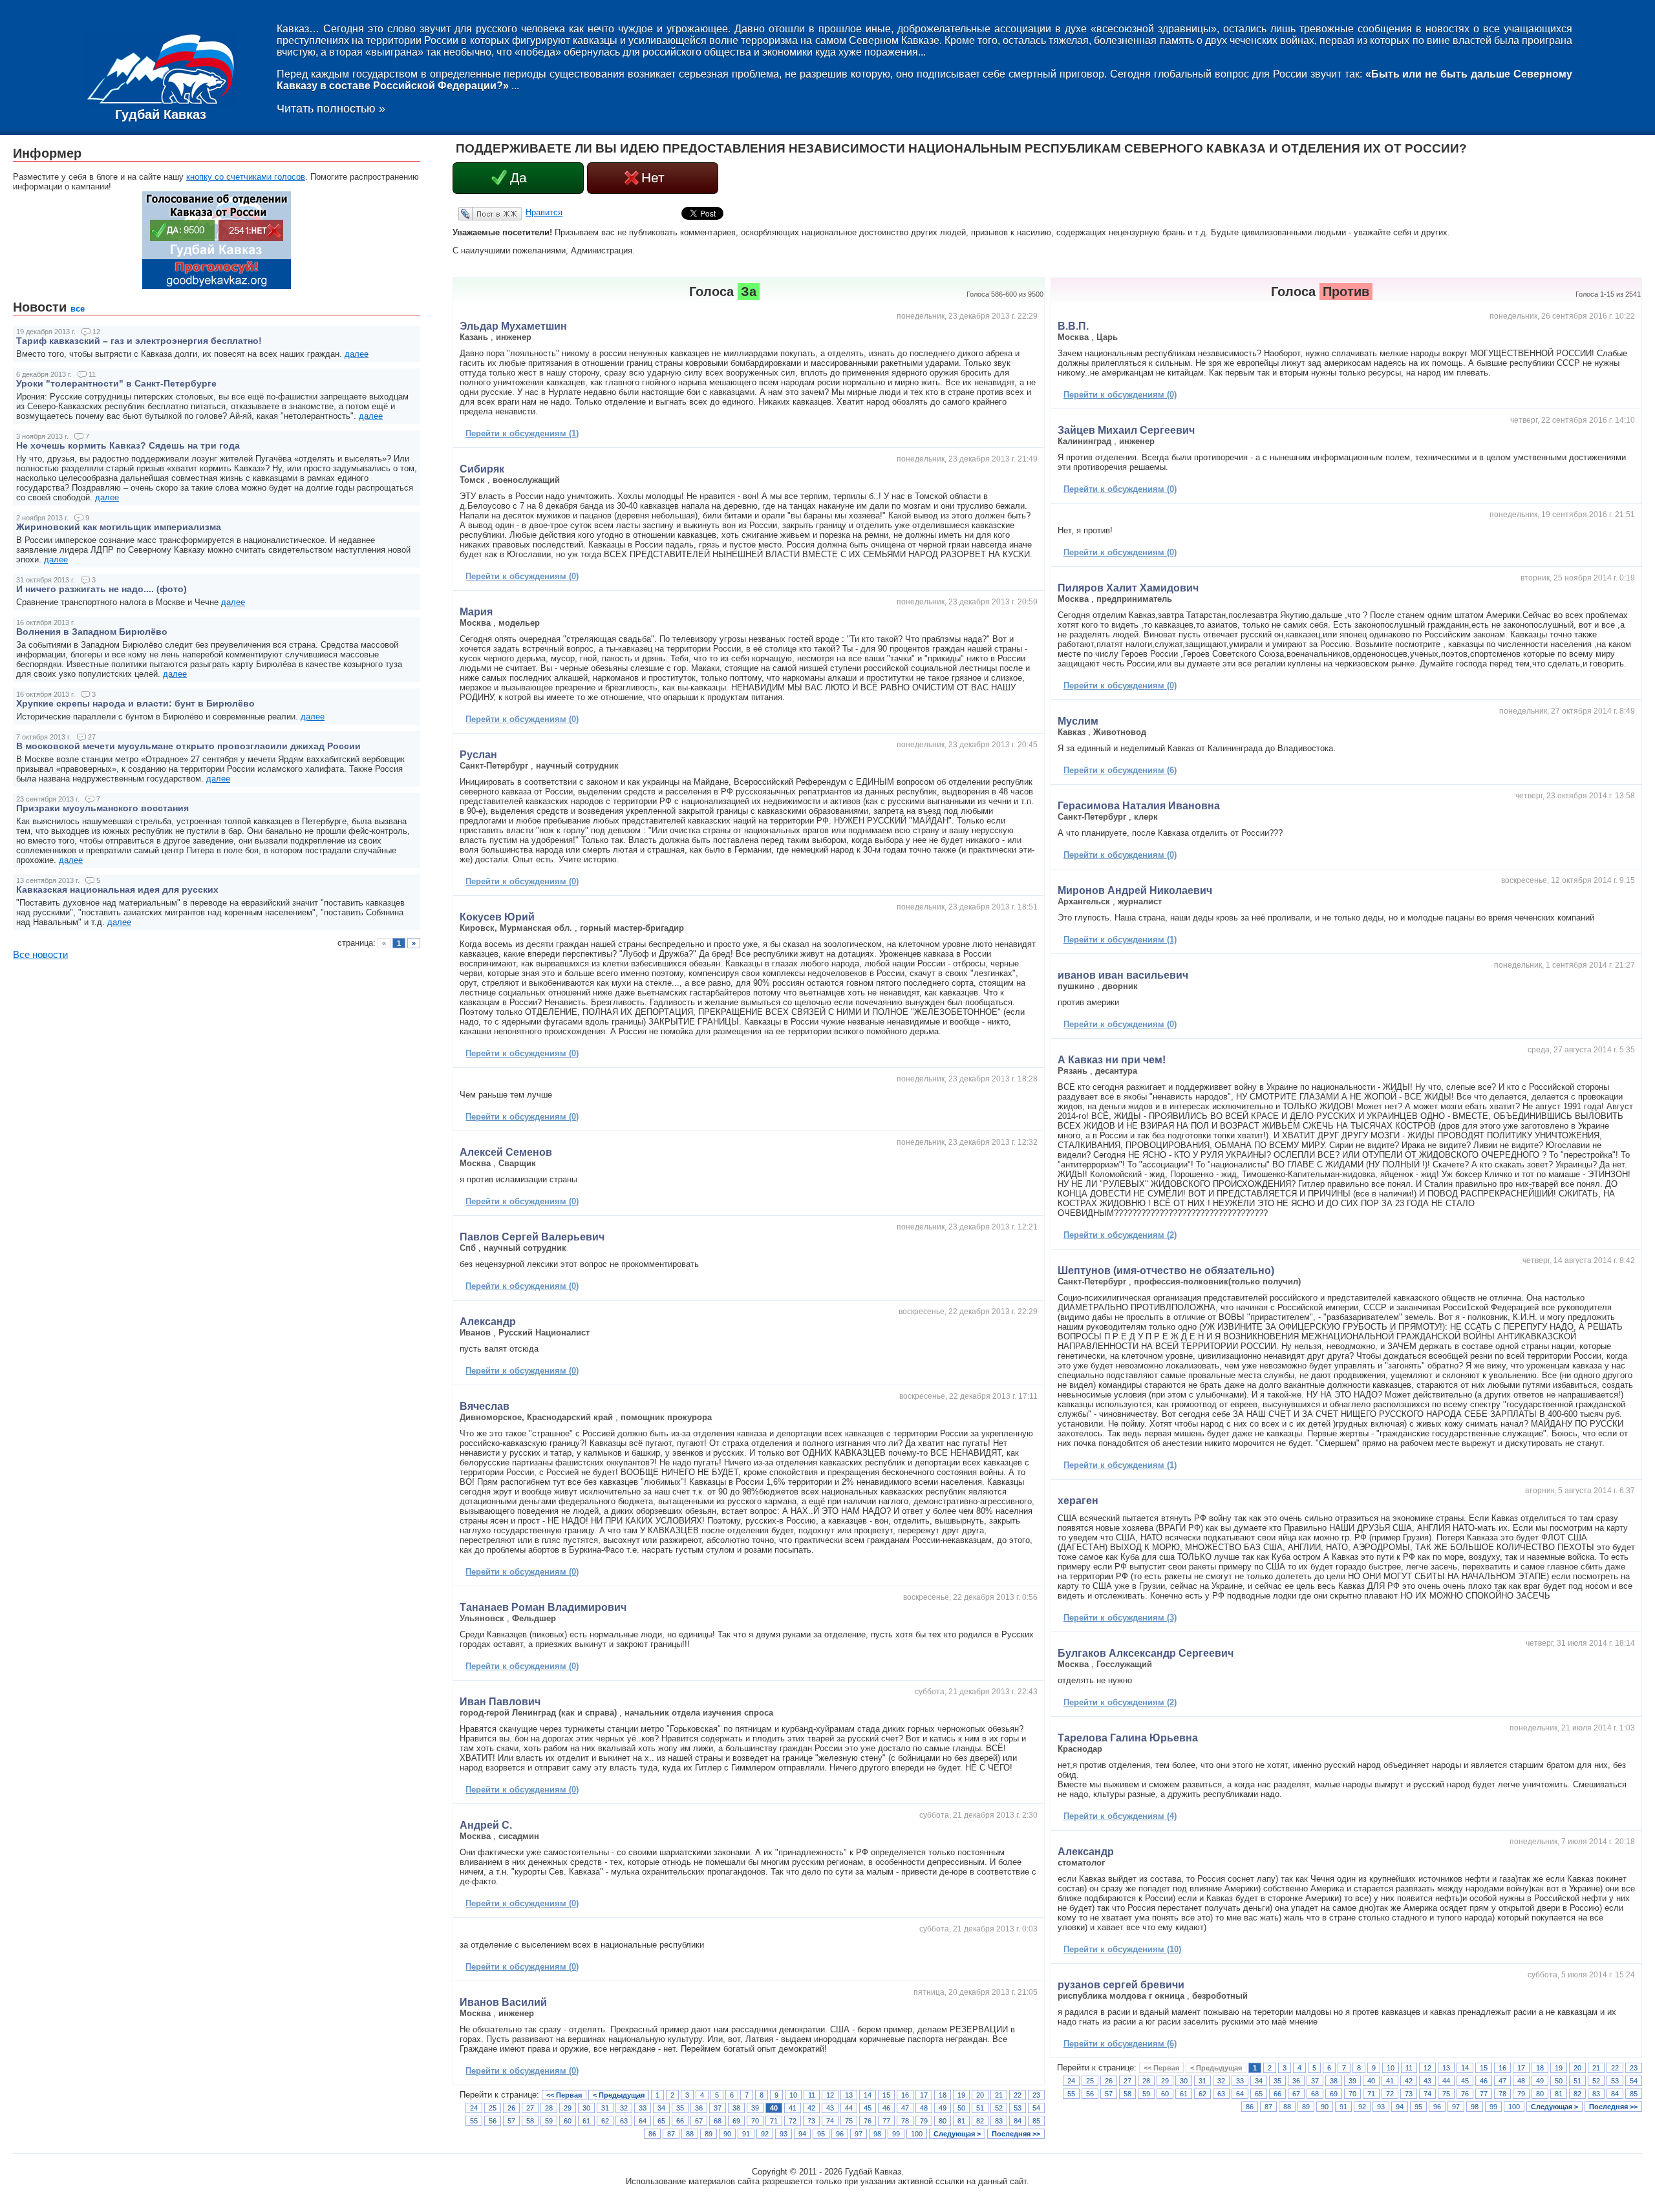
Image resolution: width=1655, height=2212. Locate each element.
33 (643, 2108)
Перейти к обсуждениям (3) (1120, 1618)
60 (568, 2121)
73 (811, 2121)
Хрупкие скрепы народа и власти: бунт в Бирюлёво (135, 703)
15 (886, 2095)
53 (1018, 2108)
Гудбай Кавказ (161, 114)
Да (518, 178)
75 (849, 2121)
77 (886, 2121)
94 (802, 2134)
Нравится (544, 212)
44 (849, 2108)
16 (905, 2095)
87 (671, 2134)
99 (896, 2134)
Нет (653, 178)
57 (511, 2121)
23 (1036, 2095)
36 (699, 2108)
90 (727, 2134)
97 (859, 2134)
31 (605, 2108)
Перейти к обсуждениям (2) (1120, 1235)
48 (924, 2108)
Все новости (40, 955)
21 (999, 2095)
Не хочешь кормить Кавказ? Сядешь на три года (128, 445)
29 (568, 2108)
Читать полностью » (331, 109)
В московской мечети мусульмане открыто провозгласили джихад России (188, 746)
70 (755, 2121)
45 (868, 2108)
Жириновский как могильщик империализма (119, 527)
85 (1036, 2121)
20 (980, 2095)
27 (530, 2108)
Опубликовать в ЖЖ (475, 213)
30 (586, 2108)
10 (793, 2095)
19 (961, 2095)
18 (943, 2095)
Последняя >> (1016, 2134)
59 (549, 2121)
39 (755, 2108)
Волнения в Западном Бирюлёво (92, 632)
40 (774, 2108)
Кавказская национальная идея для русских (117, 889)
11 (812, 2095)
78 (905, 2121)
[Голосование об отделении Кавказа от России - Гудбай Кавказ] (217, 286)
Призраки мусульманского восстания (102, 808)
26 (511, 2108)
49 (943, 2108)
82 (980, 2121)
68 (718, 2121)
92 (765, 2134)
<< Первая (564, 2095)
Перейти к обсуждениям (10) (1122, 1949)
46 (886, 2108)
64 (643, 2121)
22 (1018, 2095)
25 (493, 2108)
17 (924, 2095)
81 (961, 2121)
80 (943, 2121)
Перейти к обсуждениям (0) (522, 576)
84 (1018, 2121)
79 (924, 2121)
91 (746, 2134)
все (78, 309)
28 (549, 2108)
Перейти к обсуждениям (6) (1120, 770)
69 (736, 2121)
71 (774, 2121)
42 (811, 2108)
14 (868, 2095)
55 (474, 2121)
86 (652, 2134)
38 (736, 2108)
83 (999, 2121)
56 (493, 2121)
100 (917, 2134)
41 (793, 2108)
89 (709, 2134)
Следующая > (957, 2134)
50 (961, 2108)
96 (840, 2134)
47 (905, 2108)
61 (586, 2121)
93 (784, 2134)
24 (474, 2108)
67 (699, 2121)
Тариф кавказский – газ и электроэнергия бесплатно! (139, 341)
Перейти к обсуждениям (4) (1120, 1816)
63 (624, 2121)
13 (849, 2095)
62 (605, 2121)
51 (980, 2108)
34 (661, 2108)
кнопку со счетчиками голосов (246, 177)
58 (530, 2121)
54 (1036, 2108)
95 (821, 2134)
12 (830, 2095)
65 (661, 2121)
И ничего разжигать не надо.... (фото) (101, 589)
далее (357, 354)
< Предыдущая (619, 2095)
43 (830, 2108)
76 (868, 2121)
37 (718, 2108)
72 (793, 2121)
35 (680, 2108)
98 (877, 2134)
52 (999, 2108)
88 (690, 2134)
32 (624, 2108)
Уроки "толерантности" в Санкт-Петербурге (116, 383)
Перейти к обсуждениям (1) (522, 433)
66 (680, 2121)
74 (830, 2121)
